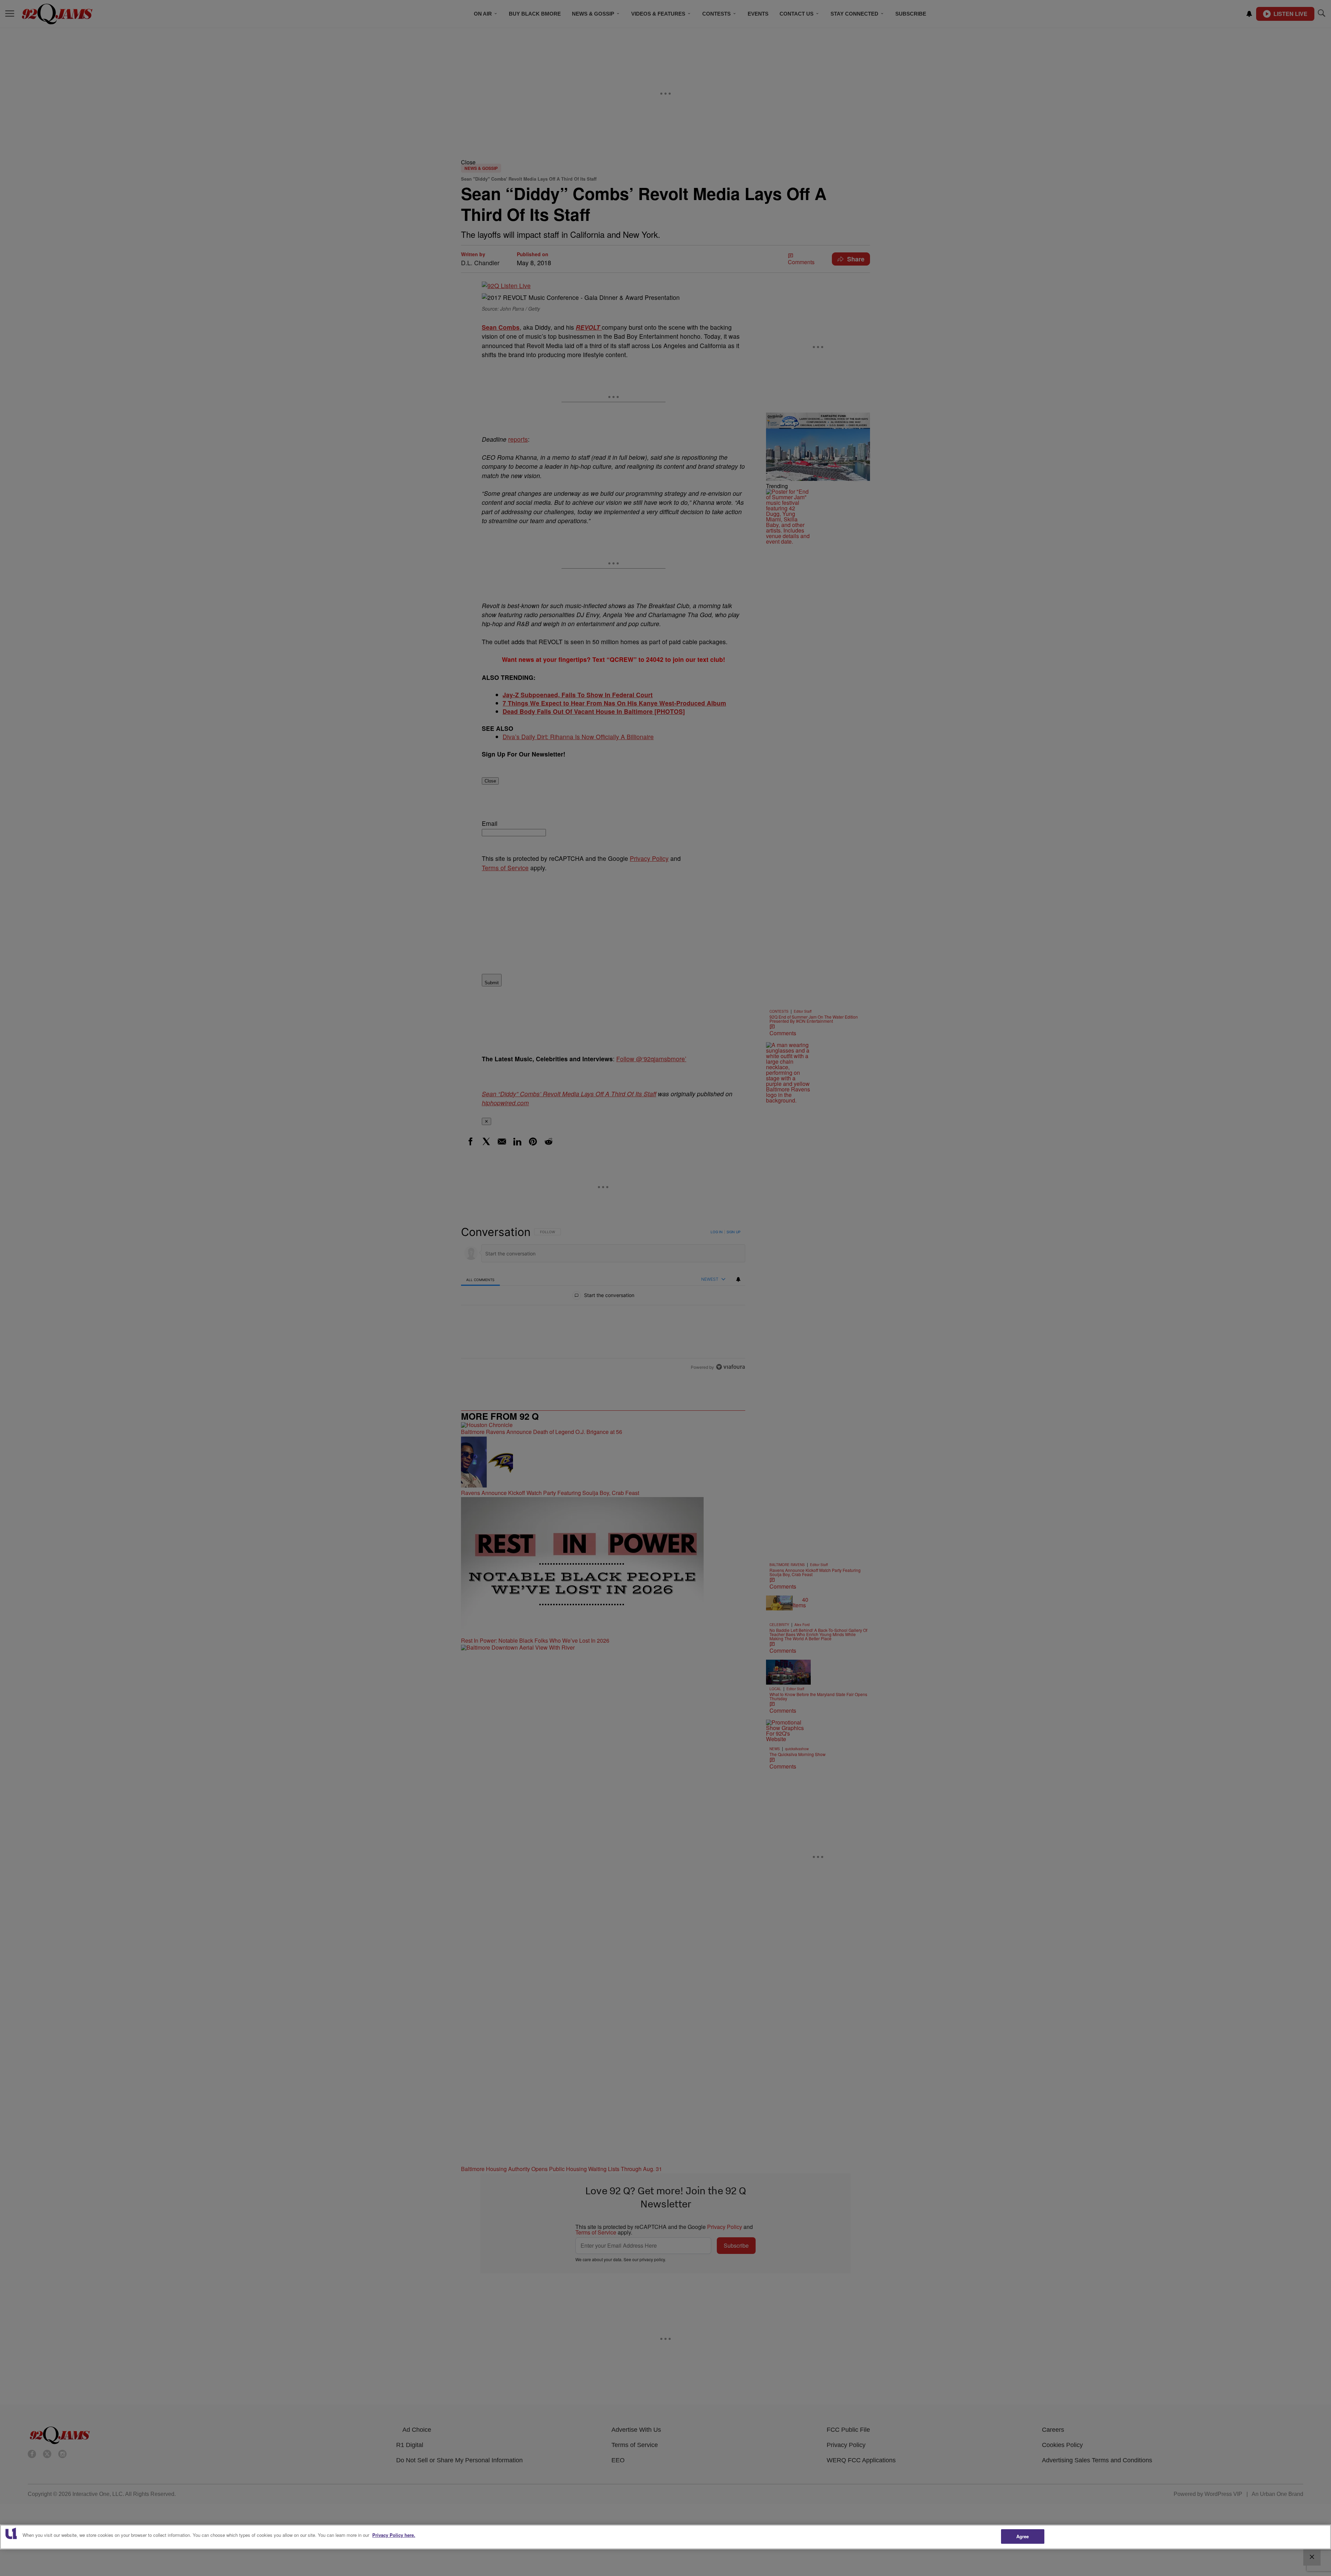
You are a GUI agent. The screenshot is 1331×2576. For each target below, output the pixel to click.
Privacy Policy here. (394, 2535)
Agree (1023, 2536)
